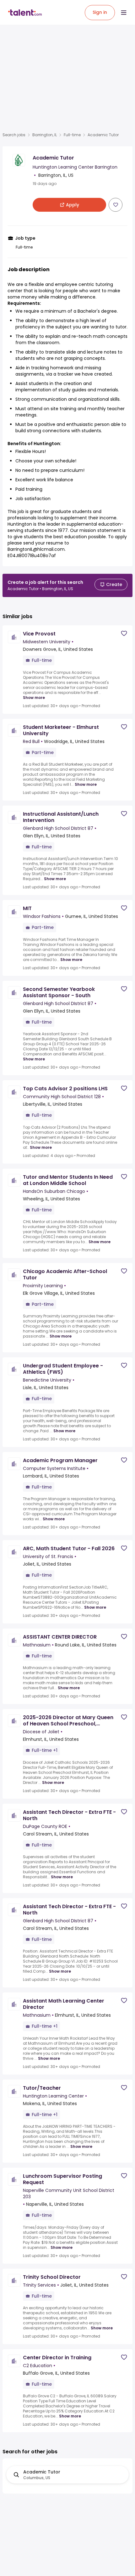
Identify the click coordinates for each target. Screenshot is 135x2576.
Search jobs (14, 135)
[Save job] (116, 205)
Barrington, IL (45, 135)
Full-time (72, 135)
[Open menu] (124, 13)
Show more (34, 698)
